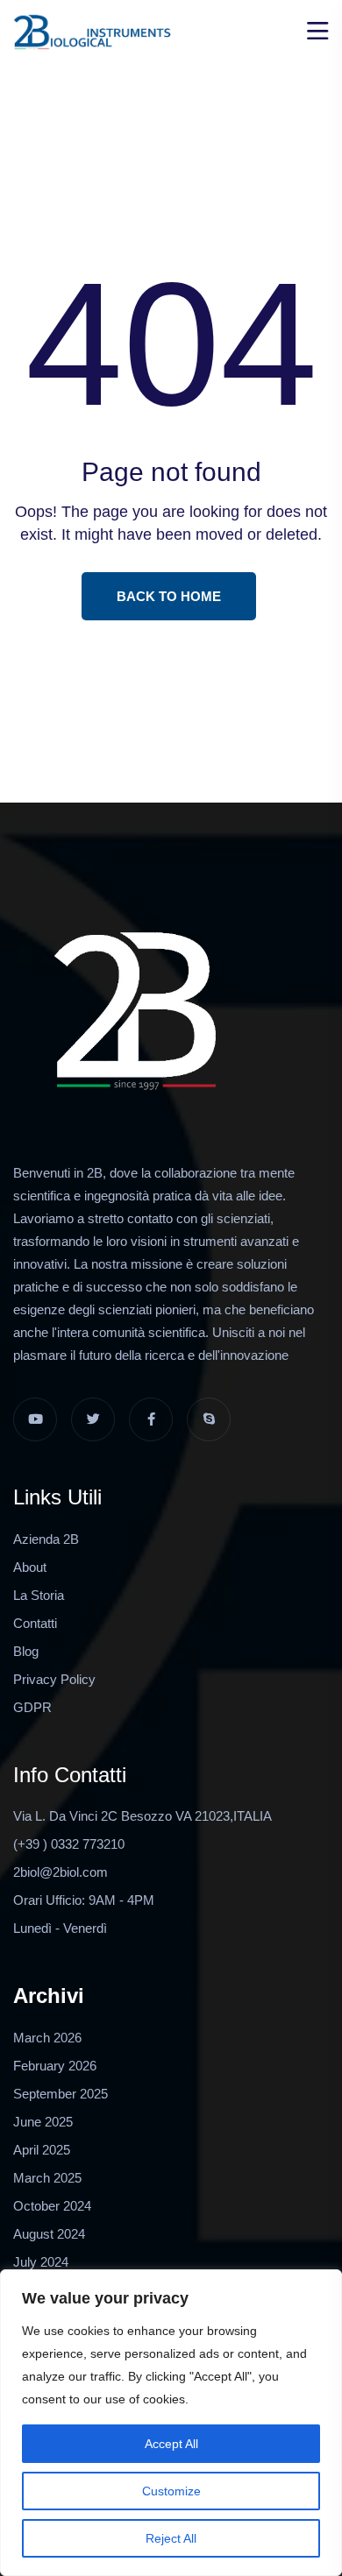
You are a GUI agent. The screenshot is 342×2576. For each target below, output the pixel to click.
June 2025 (43, 2122)
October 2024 (52, 2206)
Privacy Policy (54, 1679)
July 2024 (41, 2262)
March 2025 (47, 2178)
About (30, 1567)
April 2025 (42, 2150)
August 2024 (49, 2234)
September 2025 (61, 2094)
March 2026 (47, 2038)
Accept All (171, 2444)
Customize (171, 2491)
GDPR (32, 1707)
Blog (26, 1651)
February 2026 (55, 2066)
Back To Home (169, 596)
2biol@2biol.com (61, 1872)
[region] (171, 2423)
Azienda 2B (46, 1539)
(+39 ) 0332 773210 (69, 1844)
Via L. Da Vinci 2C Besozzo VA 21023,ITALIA (142, 1816)
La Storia (39, 1595)
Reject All (171, 2538)
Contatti (35, 1623)
